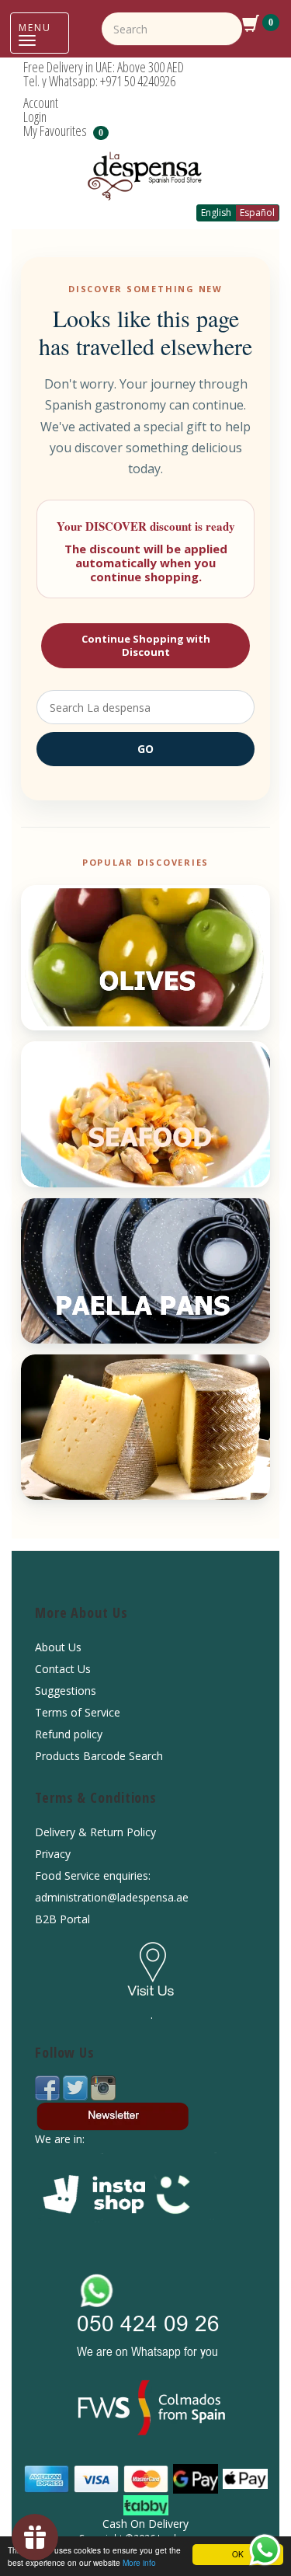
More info (139, 2562)
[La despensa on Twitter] (77, 2087)
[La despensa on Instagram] (103, 2087)
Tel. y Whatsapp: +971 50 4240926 (99, 81)
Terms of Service (78, 1712)
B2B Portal (62, 1919)
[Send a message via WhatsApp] (265, 2550)
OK (238, 2554)
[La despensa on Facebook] (49, 2087)
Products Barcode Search (99, 1756)
